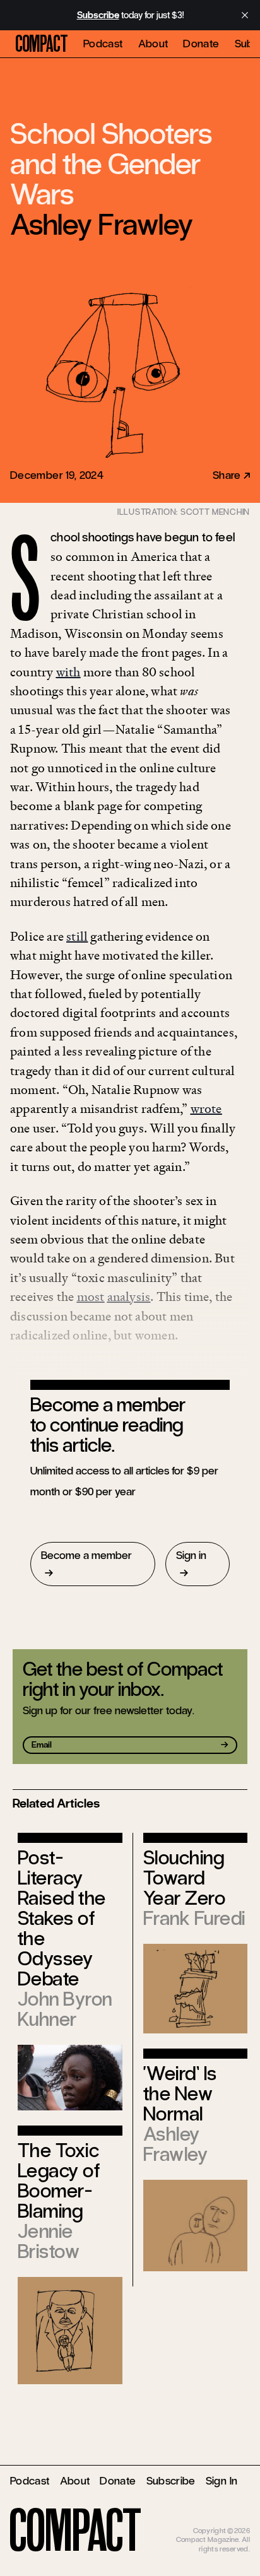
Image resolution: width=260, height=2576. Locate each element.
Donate (201, 44)
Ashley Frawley (102, 225)
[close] (245, 15)
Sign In (222, 2481)
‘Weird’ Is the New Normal (180, 2094)
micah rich (233, 2522)
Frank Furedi (194, 1918)
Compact (42, 44)
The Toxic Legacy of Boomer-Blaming (59, 2181)
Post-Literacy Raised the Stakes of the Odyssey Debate (62, 1918)
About (153, 44)
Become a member (86, 1555)
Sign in (191, 1555)
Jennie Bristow (49, 2241)
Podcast (103, 44)
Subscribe (171, 2481)
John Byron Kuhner (65, 2009)
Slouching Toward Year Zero (184, 1878)
